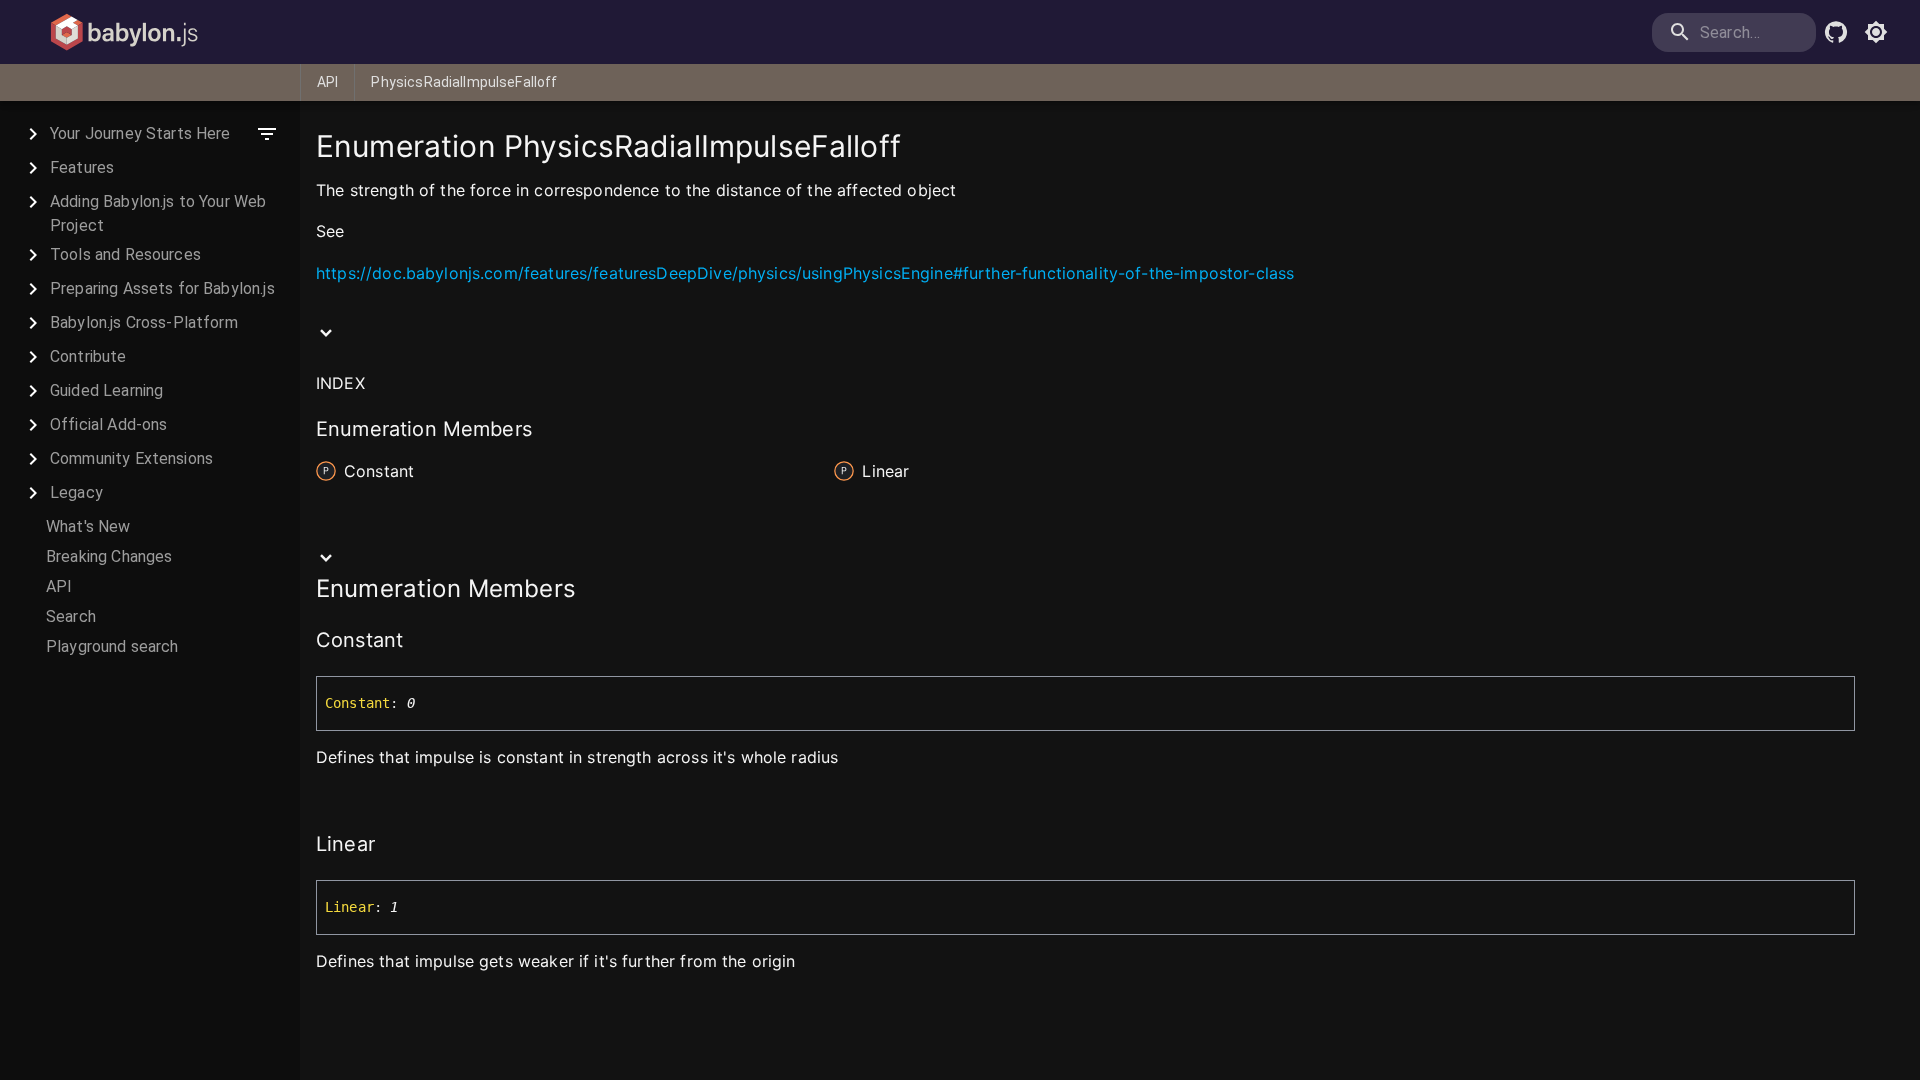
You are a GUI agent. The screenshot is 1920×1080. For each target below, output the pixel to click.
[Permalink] (356, 233)
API (327, 82)
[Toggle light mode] (1876, 32)
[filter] (267, 134)
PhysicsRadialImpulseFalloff (464, 82)
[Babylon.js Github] (1836, 32)
